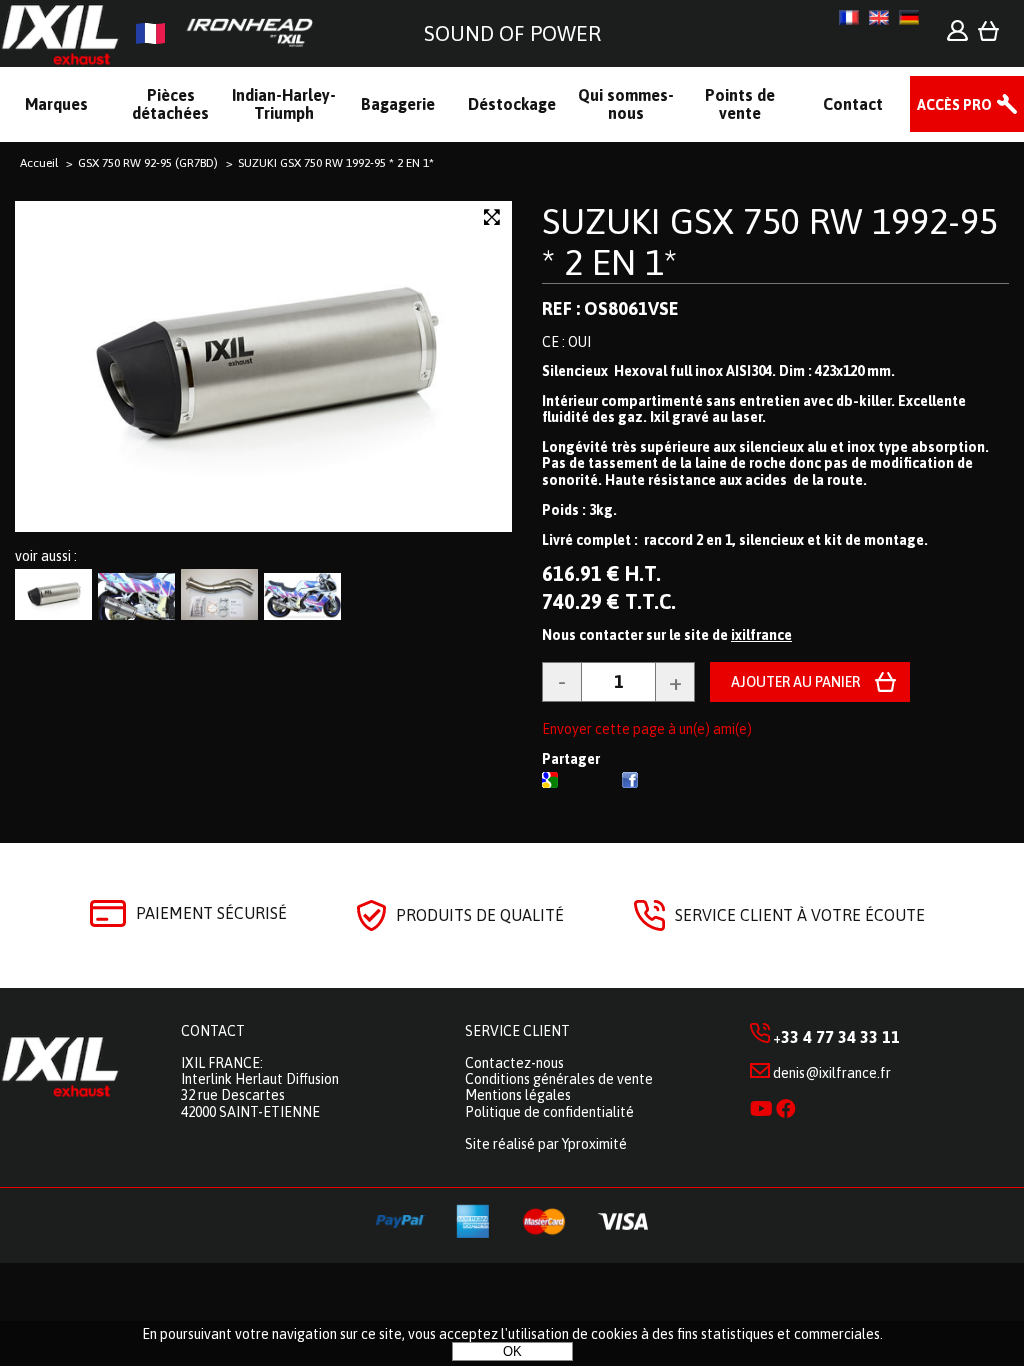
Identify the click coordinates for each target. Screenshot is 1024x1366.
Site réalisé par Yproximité (546, 1144)
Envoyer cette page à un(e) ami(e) (647, 729)
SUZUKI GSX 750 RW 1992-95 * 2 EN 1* (770, 241)
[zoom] (492, 217)
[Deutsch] (909, 17)
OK (512, 1351)
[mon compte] (957, 36)
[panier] (988, 36)
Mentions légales (518, 1095)
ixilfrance (761, 635)
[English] (879, 17)
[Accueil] (164, 33)
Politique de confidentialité (549, 1112)
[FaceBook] (630, 783)
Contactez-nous (514, 1063)
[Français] (849, 17)
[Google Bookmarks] (550, 783)
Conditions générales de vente (559, 1079)
